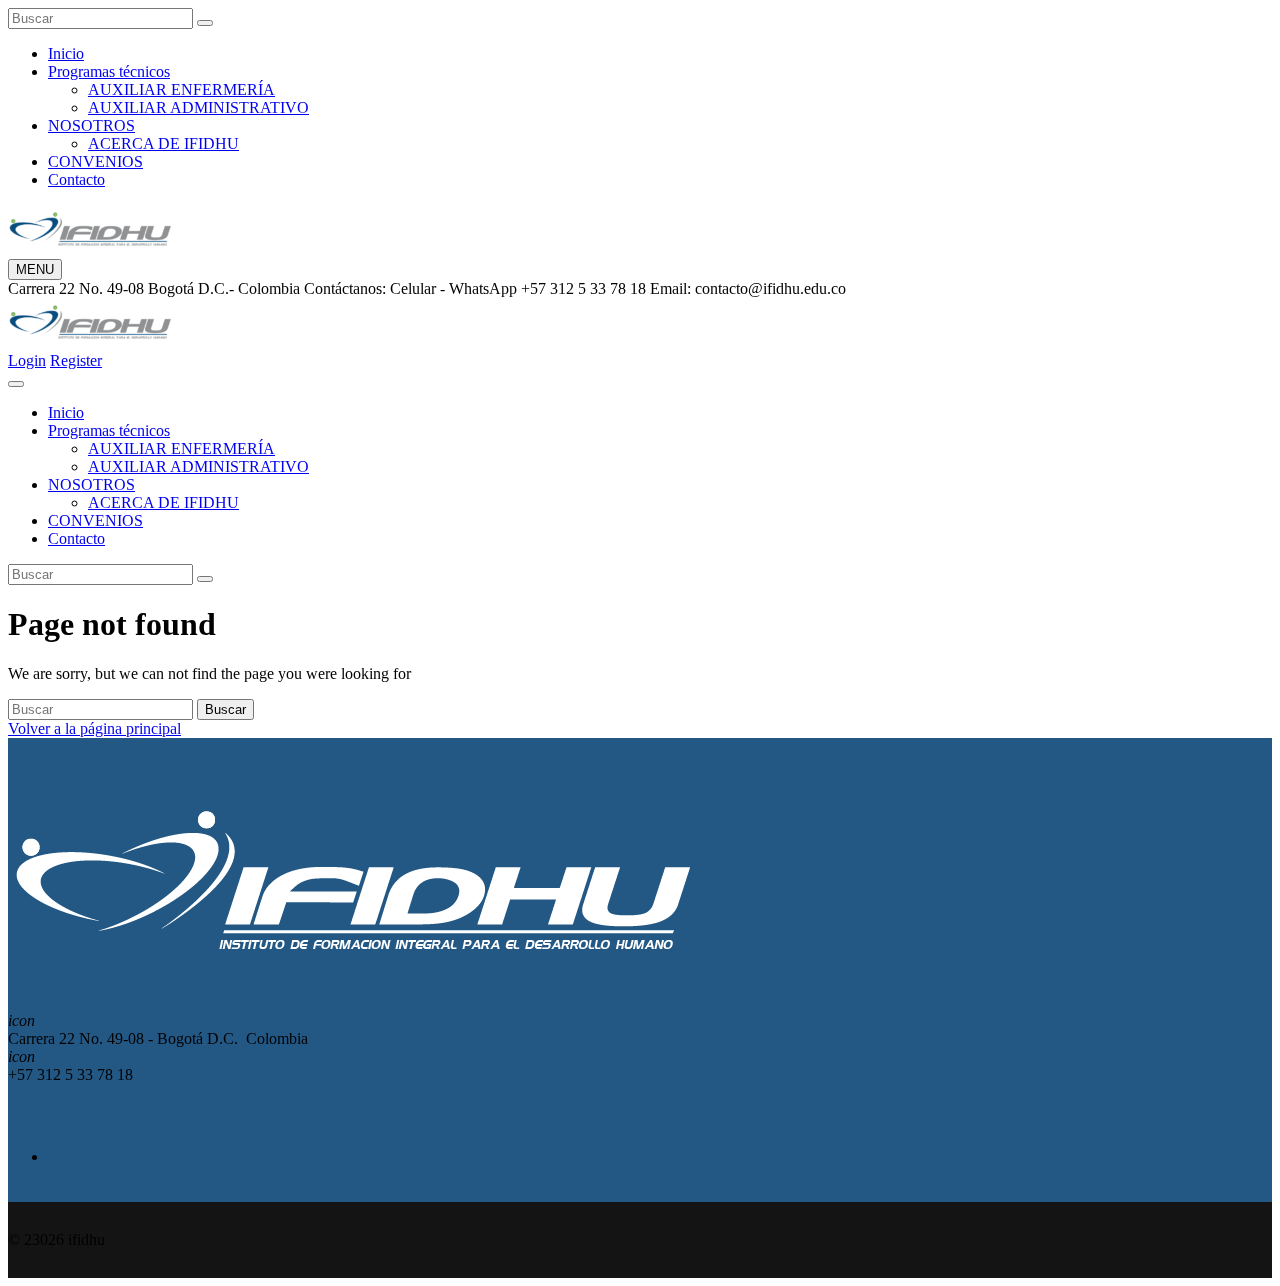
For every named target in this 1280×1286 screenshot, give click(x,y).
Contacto (76, 179)
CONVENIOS (95, 161)
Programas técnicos (109, 71)
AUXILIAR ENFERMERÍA (181, 89)
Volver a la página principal (94, 728)
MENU (35, 269)
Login (27, 360)
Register (76, 360)
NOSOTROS (91, 125)
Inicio (66, 53)
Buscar (225, 709)
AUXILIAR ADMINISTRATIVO (198, 107)
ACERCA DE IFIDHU (163, 143)
